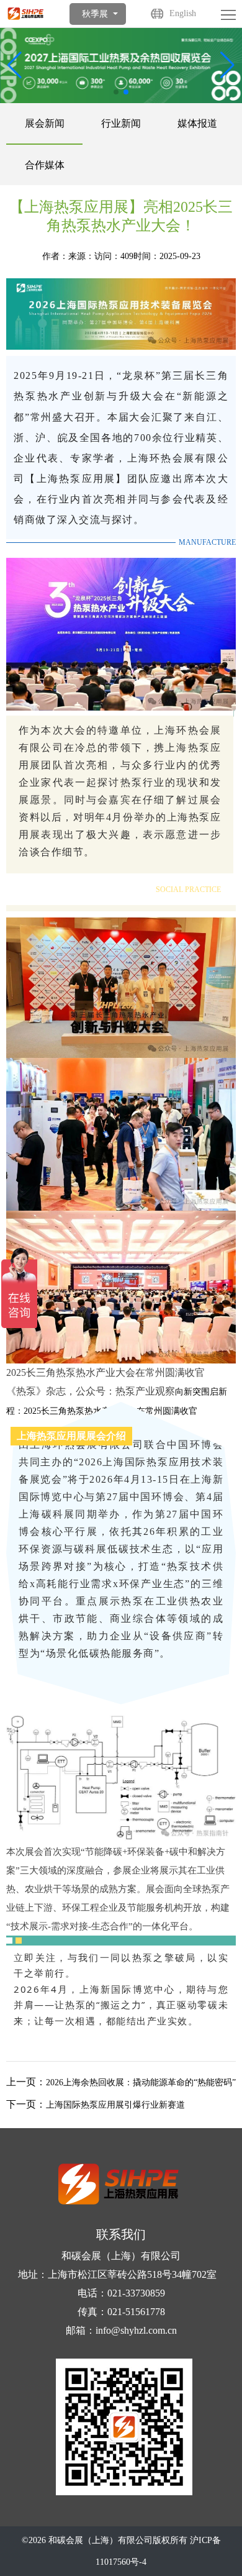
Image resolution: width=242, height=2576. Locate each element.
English (183, 13)
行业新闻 (121, 123)
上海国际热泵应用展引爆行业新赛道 (115, 2105)
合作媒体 (45, 165)
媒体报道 (197, 123)
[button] (227, 65)
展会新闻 (45, 123)
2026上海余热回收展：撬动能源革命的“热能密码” (141, 2082)
